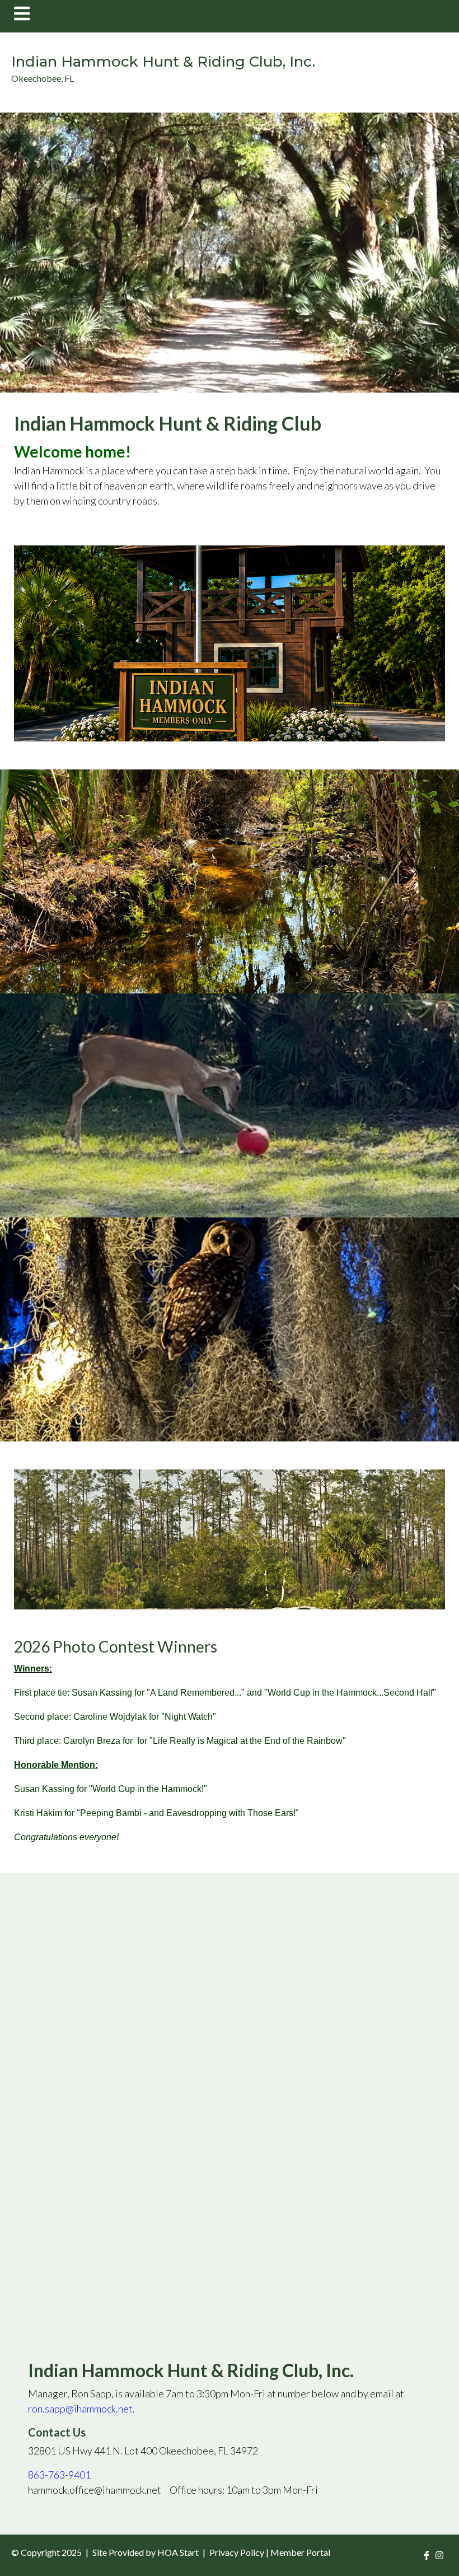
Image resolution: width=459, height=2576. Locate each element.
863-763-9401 (59, 2475)
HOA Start (178, 2552)
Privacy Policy (237, 2552)
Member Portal (300, 2552)
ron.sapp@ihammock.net (80, 2409)
